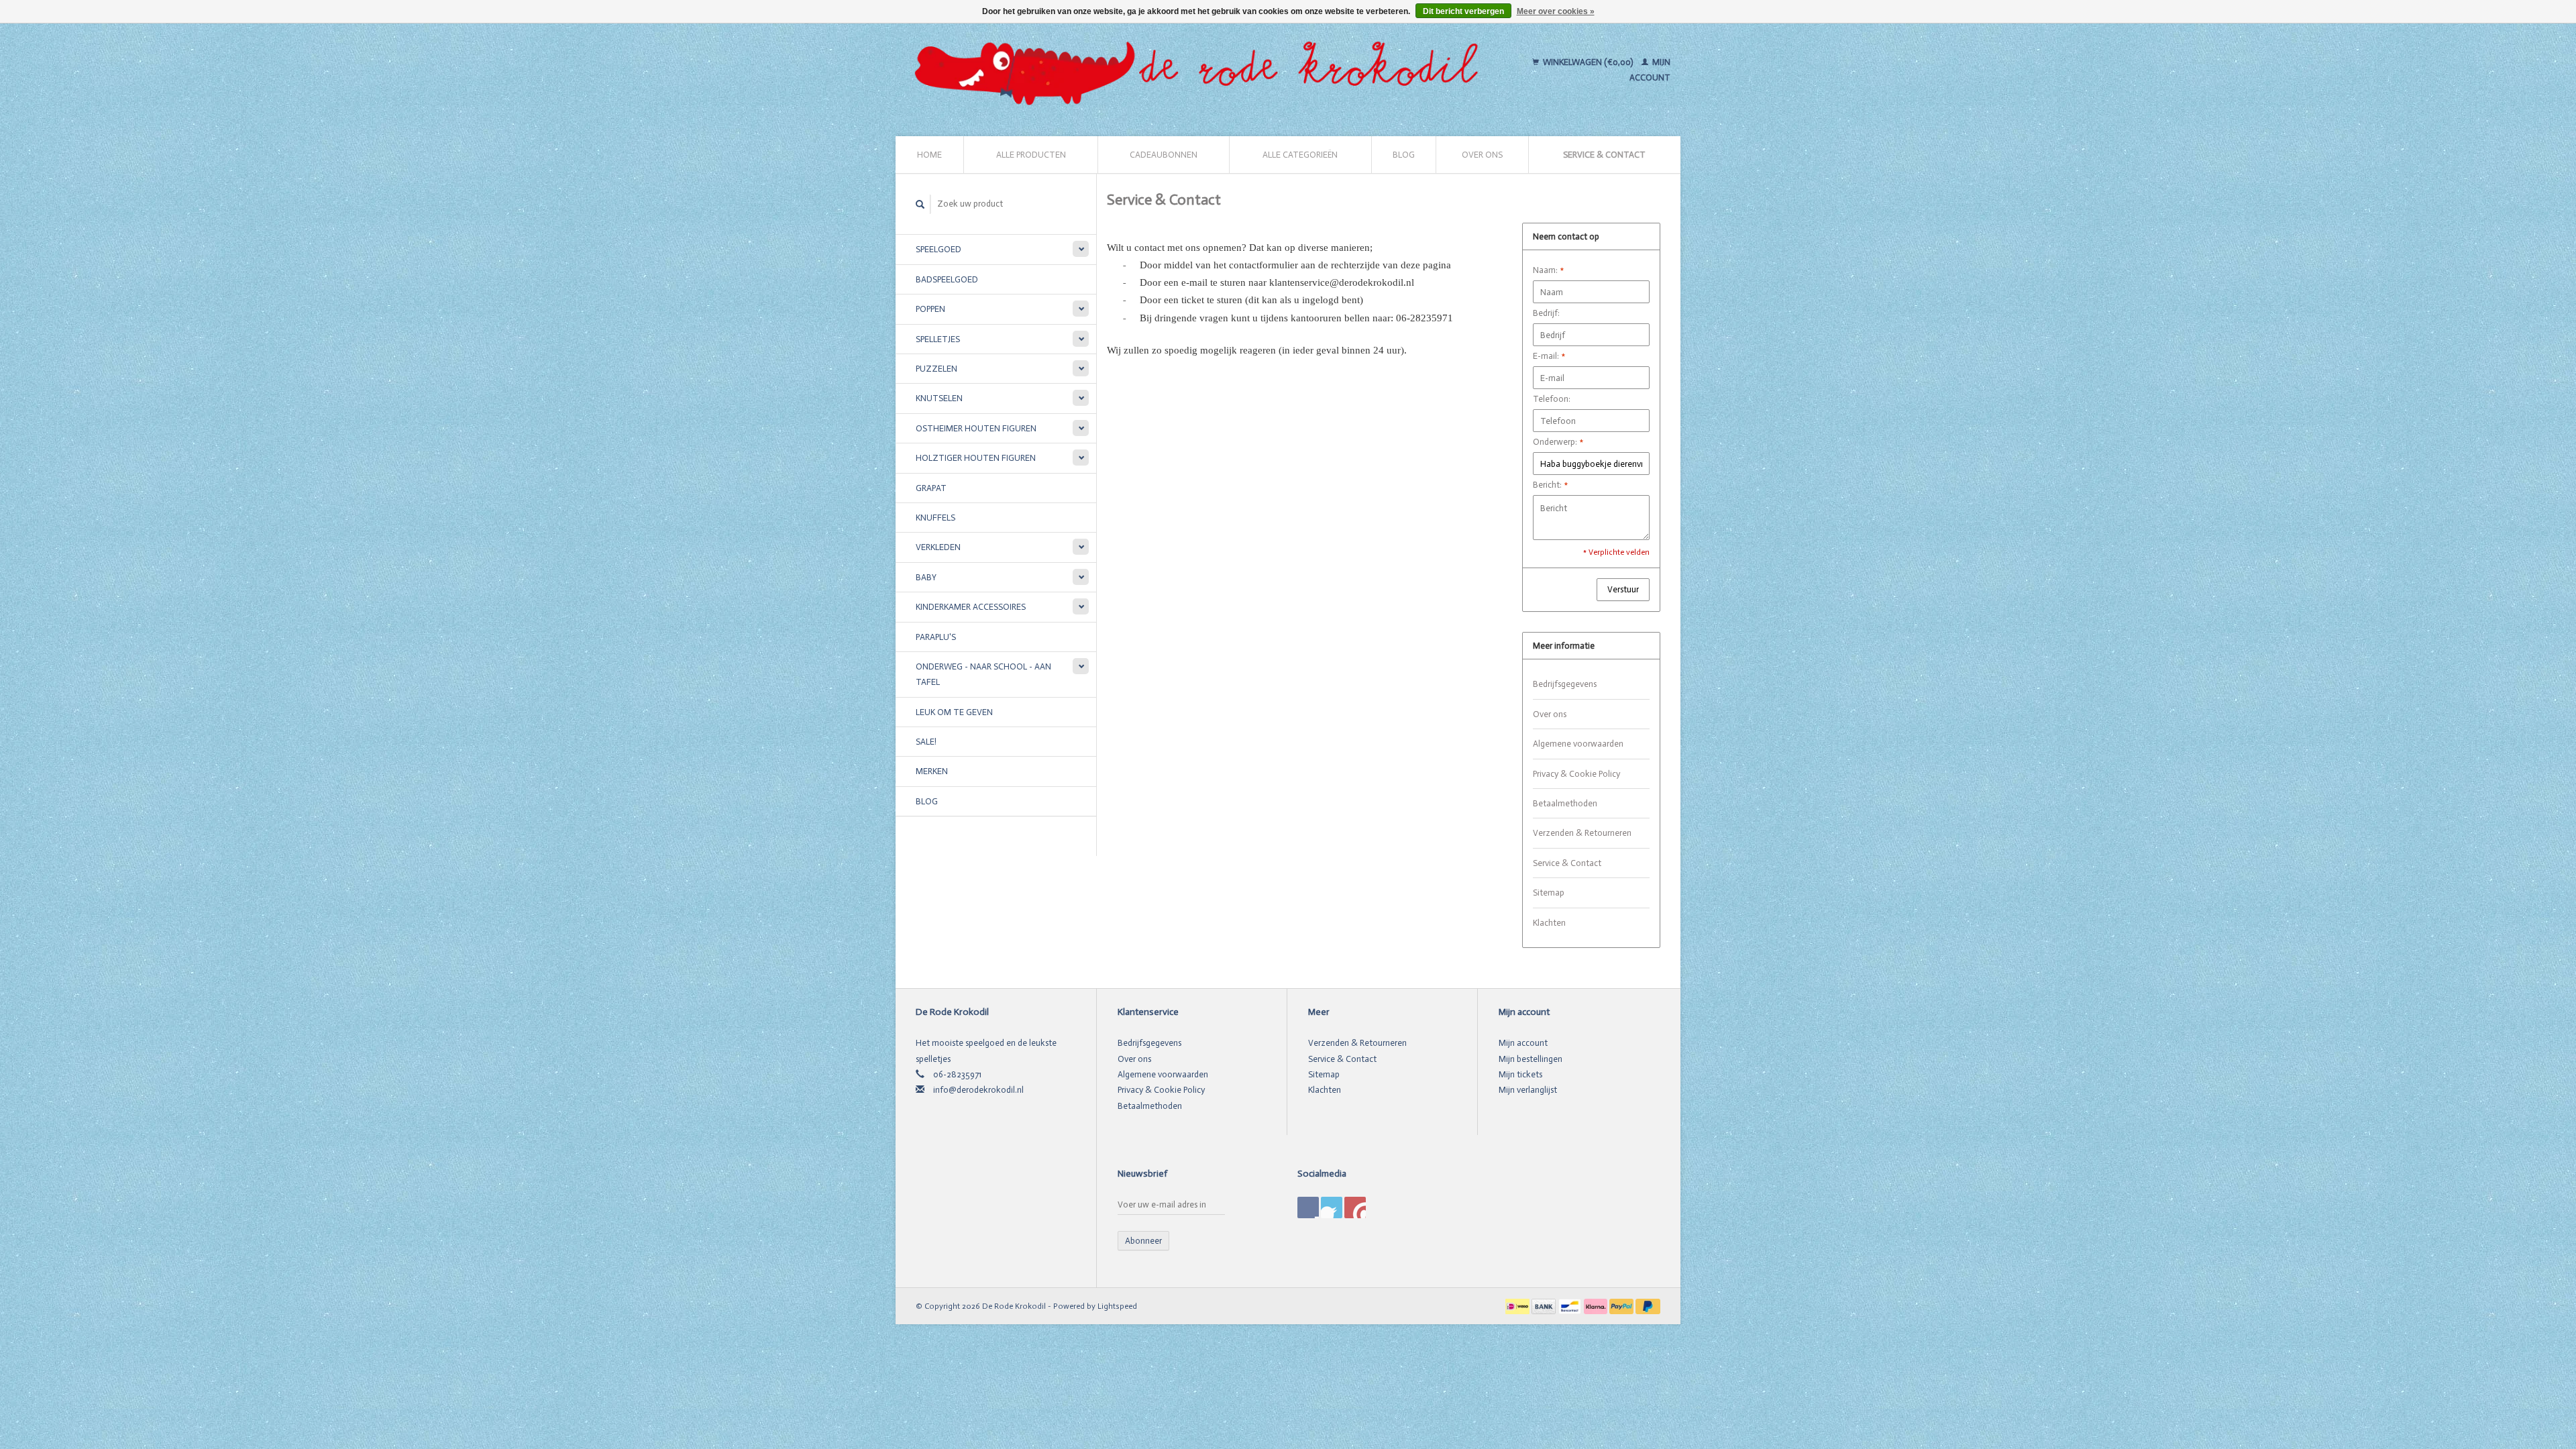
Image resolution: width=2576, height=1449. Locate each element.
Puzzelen (936, 369)
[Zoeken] (920, 204)
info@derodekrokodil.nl (978, 1090)
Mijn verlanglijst (1528, 1090)
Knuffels (935, 518)
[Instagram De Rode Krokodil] (1355, 1207)
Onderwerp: (1558, 442)
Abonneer (1143, 1241)
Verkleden (938, 547)
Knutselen (939, 398)
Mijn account (1523, 1043)
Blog (1404, 155)
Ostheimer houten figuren (976, 428)
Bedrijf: (1546, 313)
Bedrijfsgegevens (1565, 684)
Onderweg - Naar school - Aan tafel (983, 674)
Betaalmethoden (1565, 803)
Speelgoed (938, 249)
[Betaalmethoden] (1518, 1306)
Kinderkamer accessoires (971, 607)
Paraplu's (936, 637)
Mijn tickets (1520, 1074)
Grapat (931, 488)
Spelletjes (938, 339)
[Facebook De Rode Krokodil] (1308, 1207)
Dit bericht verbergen (1463, 11)
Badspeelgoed (947, 279)
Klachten (1549, 923)
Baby (926, 577)
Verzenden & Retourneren (1582, 833)
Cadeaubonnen (1164, 155)
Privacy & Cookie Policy (1576, 774)
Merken (932, 771)
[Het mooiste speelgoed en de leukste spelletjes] (1202, 70)
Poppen (930, 309)
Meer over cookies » (1556, 11)
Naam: (1548, 270)
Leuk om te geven (954, 712)
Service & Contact (1604, 155)
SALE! (926, 742)
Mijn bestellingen (1531, 1059)
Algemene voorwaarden (1578, 744)
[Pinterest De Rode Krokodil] (1332, 1207)
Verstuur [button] (1623, 589)
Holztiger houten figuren (976, 458)
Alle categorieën (1300, 155)
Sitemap (1549, 893)
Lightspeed (1117, 1306)
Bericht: (1550, 485)
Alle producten (1031, 155)
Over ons (1482, 155)
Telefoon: (1552, 399)
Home (929, 155)
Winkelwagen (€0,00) (1588, 62)
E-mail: (1549, 356)
